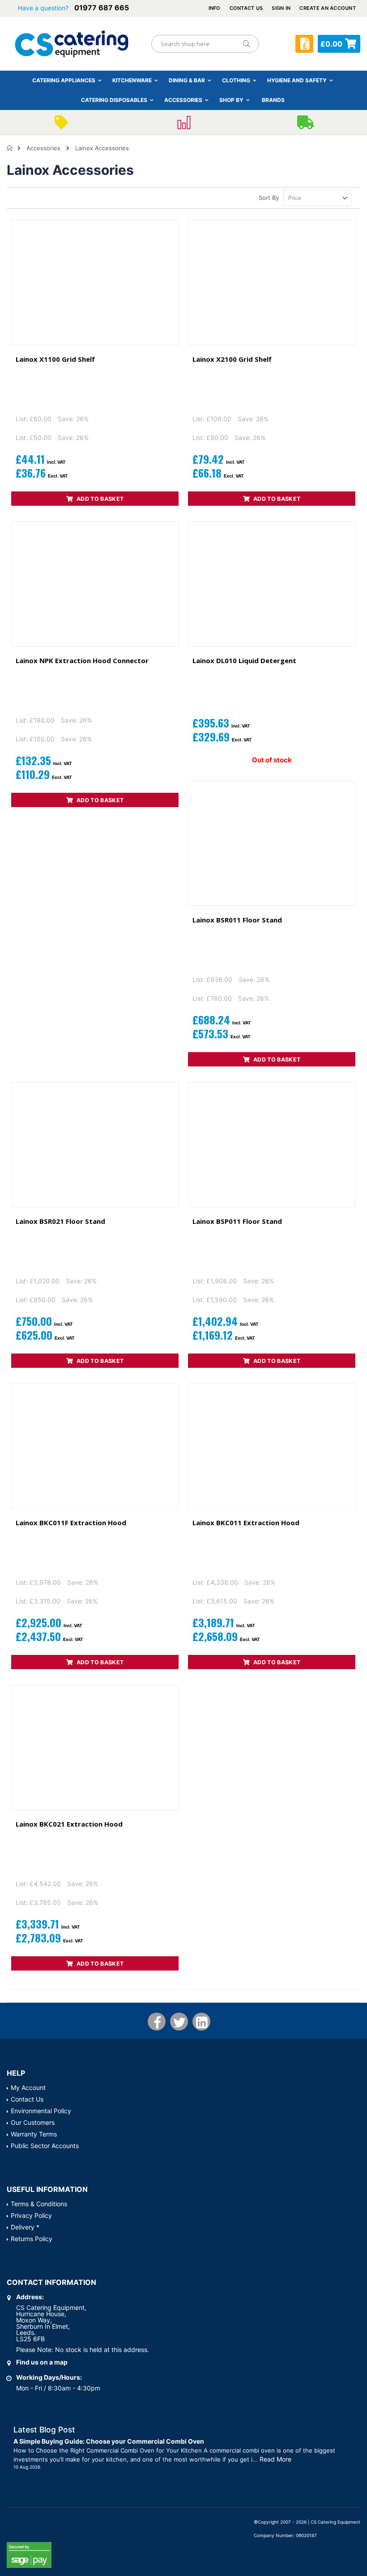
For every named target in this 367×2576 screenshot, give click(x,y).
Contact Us (246, 8)
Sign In (281, 8)
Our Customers (33, 2122)
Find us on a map (42, 2362)
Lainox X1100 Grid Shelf (55, 359)
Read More (275, 2459)
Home (10, 148)
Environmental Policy (41, 2111)
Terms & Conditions (39, 2204)
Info (215, 8)
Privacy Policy (31, 2215)
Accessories (43, 148)
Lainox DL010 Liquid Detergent (244, 660)
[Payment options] (183, 125)
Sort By (269, 198)
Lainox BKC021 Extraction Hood (69, 1824)
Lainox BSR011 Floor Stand (237, 920)
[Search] (246, 44)
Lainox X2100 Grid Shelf (232, 359)
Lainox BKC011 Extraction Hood (246, 1523)
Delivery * (25, 2227)
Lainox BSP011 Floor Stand (237, 1221)
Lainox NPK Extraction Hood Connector (82, 660)
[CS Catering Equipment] (72, 44)
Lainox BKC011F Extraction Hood (71, 1523)
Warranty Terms (34, 2134)
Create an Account (328, 8)
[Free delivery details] (306, 125)
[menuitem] (273, 100)
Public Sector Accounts (45, 2146)
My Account (28, 2087)
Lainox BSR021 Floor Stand (60, 1221)
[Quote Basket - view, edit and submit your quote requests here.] (304, 44)
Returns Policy (32, 2239)
